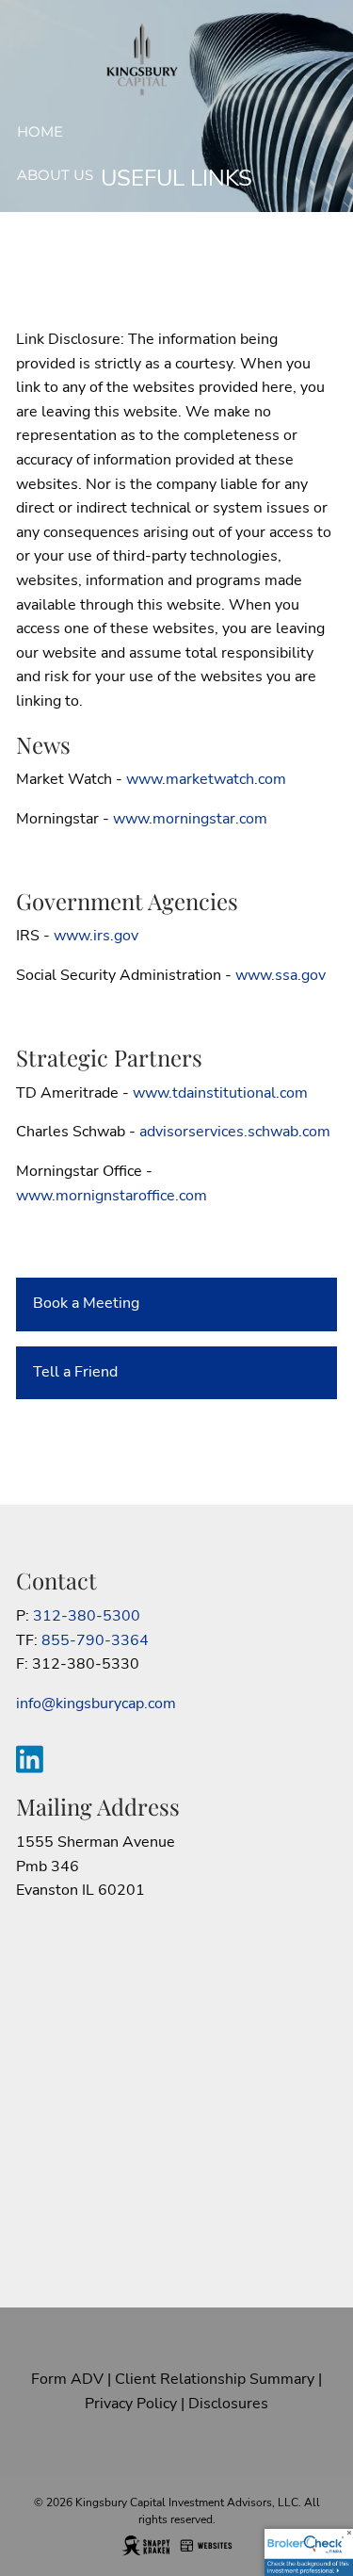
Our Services (71, 219)
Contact (52, 350)
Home (40, 131)
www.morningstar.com (190, 819)
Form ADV (67, 2379)
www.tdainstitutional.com (220, 1093)
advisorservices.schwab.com (235, 1132)
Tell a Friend (75, 1372)
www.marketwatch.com (206, 779)
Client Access (74, 306)
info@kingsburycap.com (96, 1704)
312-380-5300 (87, 1616)
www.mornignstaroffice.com (112, 1196)
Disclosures (228, 2404)
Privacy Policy (131, 2404)
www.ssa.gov (281, 975)
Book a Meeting (86, 1303)
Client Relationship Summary (215, 2379)
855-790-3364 (95, 1640)
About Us (55, 175)
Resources (62, 262)
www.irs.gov (96, 936)
